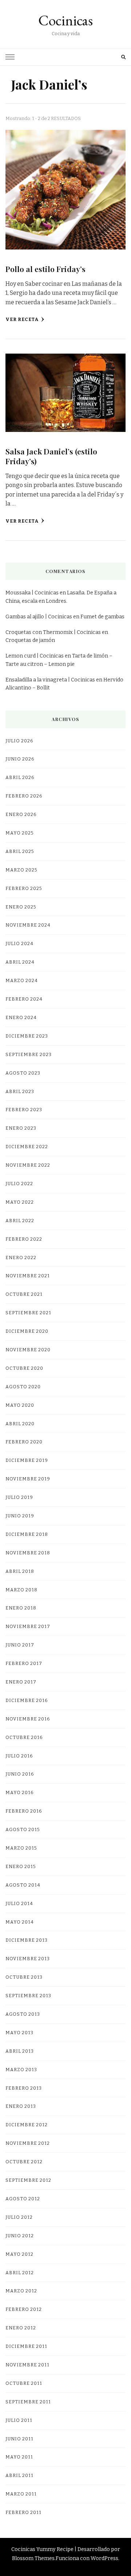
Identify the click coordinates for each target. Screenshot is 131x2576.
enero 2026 (21, 814)
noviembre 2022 (28, 1165)
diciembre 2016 (27, 1700)
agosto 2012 (23, 2199)
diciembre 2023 (27, 1036)
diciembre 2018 (27, 1534)
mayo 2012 (19, 2254)
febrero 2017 (24, 1663)
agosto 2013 (23, 2014)
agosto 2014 (23, 1885)
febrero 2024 (24, 999)
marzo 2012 (21, 2291)
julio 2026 (19, 741)
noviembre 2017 (28, 1626)
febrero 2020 (24, 1442)
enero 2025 (21, 907)
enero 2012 (21, 2328)
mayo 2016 (19, 1792)
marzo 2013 (21, 2070)
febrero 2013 (24, 2088)
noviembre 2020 (28, 1350)
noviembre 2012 (28, 2143)
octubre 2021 (24, 1294)
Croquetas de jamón (30, 640)
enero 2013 (21, 2106)
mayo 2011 (19, 2457)
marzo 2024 (22, 980)
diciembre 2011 (26, 2346)
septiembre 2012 (28, 2180)
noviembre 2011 (27, 2365)
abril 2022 (20, 1221)
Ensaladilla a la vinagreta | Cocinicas (50, 680)
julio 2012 (19, 2217)
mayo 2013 (19, 2033)
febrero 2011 (23, 2512)
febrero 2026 (24, 796)
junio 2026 (20, 759)
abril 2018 (20, 1571)
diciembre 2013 (27, 1940)
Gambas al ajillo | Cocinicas (39, 617)
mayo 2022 (20, 1202)
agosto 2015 (23, 1829)
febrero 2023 (24, 1110)
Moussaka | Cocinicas (32, 593)
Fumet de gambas (102, 617)
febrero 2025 (24, 888)
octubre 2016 (24, 1737)
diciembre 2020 (27, 1331)
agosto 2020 (23, 1387)
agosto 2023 (23, 1073)
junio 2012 (20, 2236)
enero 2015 (21, 1866)
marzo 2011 (21, 2494)
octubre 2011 (24, 2383)
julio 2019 (19, 1497)
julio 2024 (19, 943)
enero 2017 (21, 1682)
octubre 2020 (24, 1368)
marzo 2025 (21, 870)
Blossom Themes (33, 2558)
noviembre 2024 (28, 925)
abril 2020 (20, 1424)
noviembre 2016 (28, 1719)
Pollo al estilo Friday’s (45, 269)
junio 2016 (20, 1774)
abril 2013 (20, 2051)
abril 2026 (20, 777)
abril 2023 (20, 1091)
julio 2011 (19, 2420)
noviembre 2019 (28, 1479)
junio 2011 (19, 2439)
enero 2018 (21, 1608)
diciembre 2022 (27, 1147)
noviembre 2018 (28, 1553)
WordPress (104, 2558)
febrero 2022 (24, 1239)
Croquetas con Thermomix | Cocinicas (53, 632)
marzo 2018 (21, 1590)
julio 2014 (19, 1903)
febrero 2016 (24, 1811)
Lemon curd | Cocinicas (35, 656)
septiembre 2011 (28, 2402)
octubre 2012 (24, 2162)
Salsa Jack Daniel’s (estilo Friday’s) (51, 456)
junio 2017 (20, 1645)
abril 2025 (20, 851)
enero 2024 (21, 1017)
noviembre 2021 (28, 1276)
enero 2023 (21, 1128)
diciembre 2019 (27, 1460)
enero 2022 (21, 1258)
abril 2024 (20, 962)
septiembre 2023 (29, 1054)
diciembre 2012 (27, 2125)
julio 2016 (19, 1756)
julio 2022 (19, 1184)
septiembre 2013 (28, 1996)
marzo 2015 (21, 1848)
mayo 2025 (19, 833)
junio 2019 (20, 1516)
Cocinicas (65, 20)
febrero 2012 (24, 2309)
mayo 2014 (20, 1922)
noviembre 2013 (28, 1959)
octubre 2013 (24, 1977)
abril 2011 (19, 2475)
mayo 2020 (20, 1405)
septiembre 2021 (28, 1313)
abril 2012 (20, 2273)
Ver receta (22, 319)
